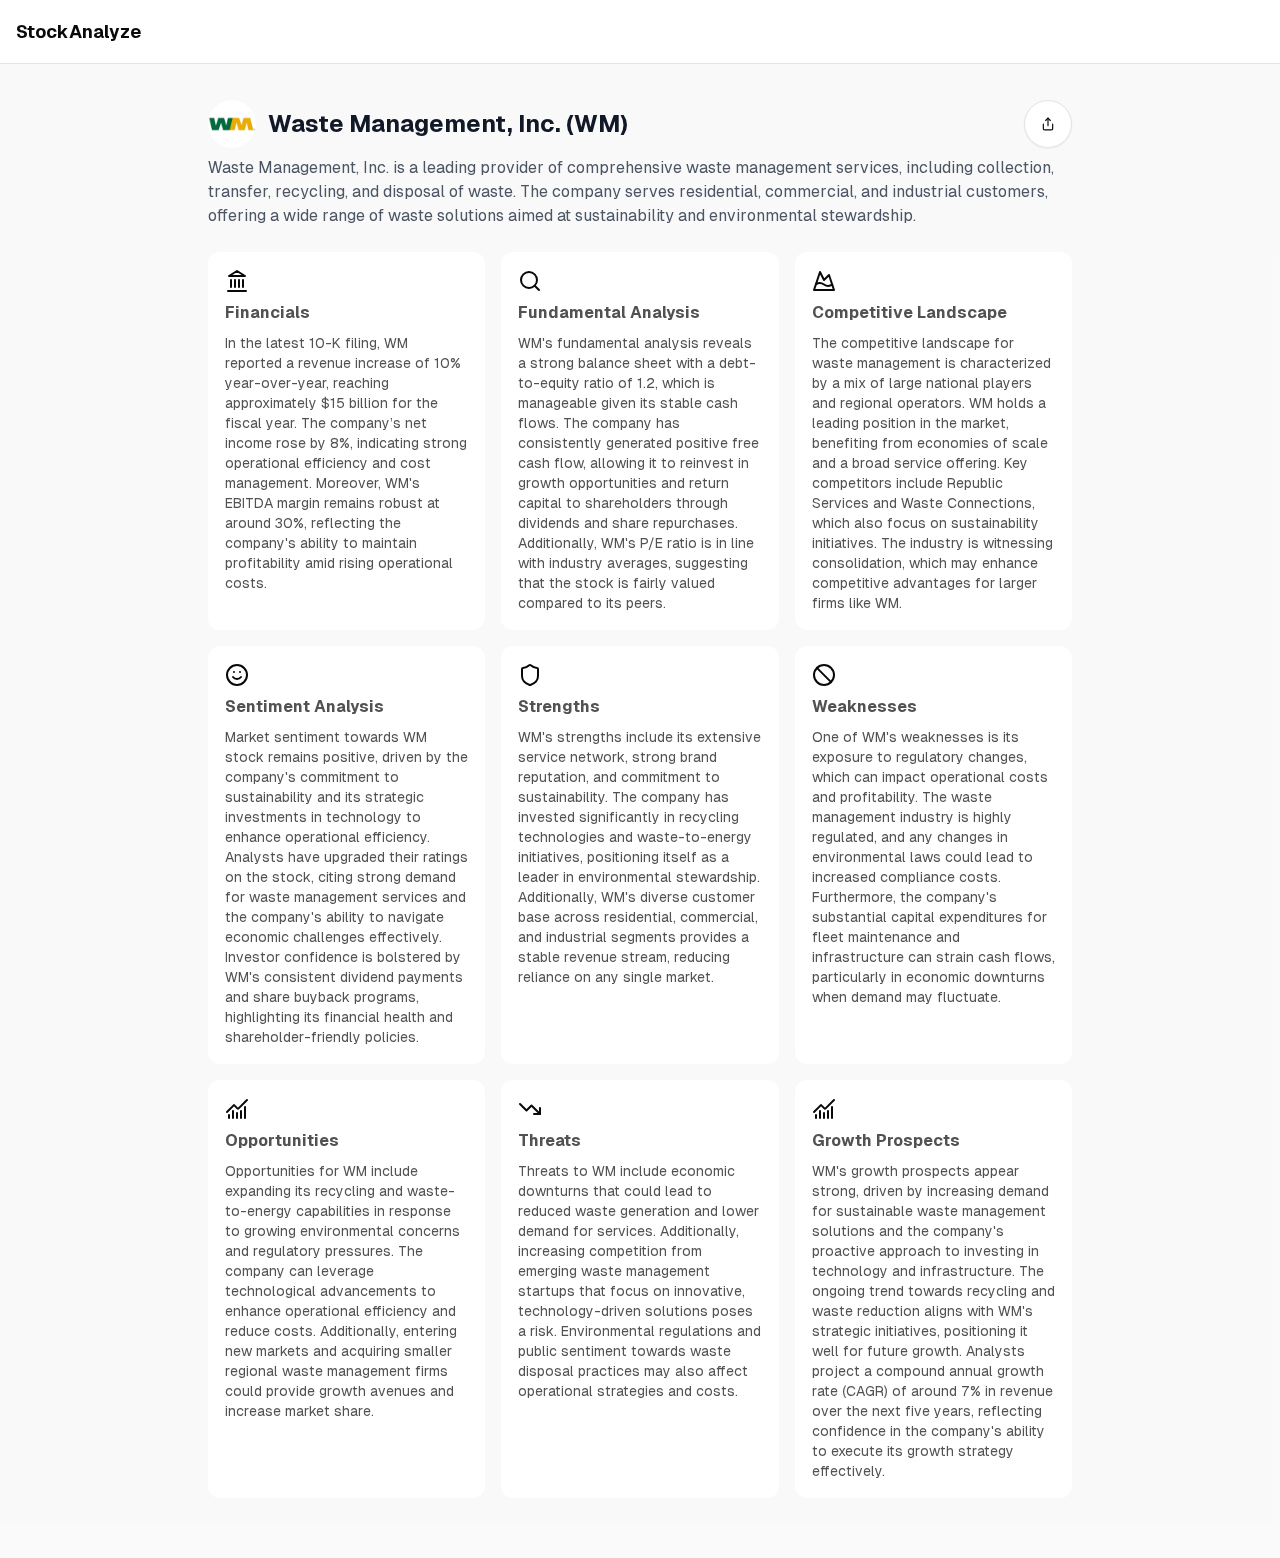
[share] (1048, 124)
